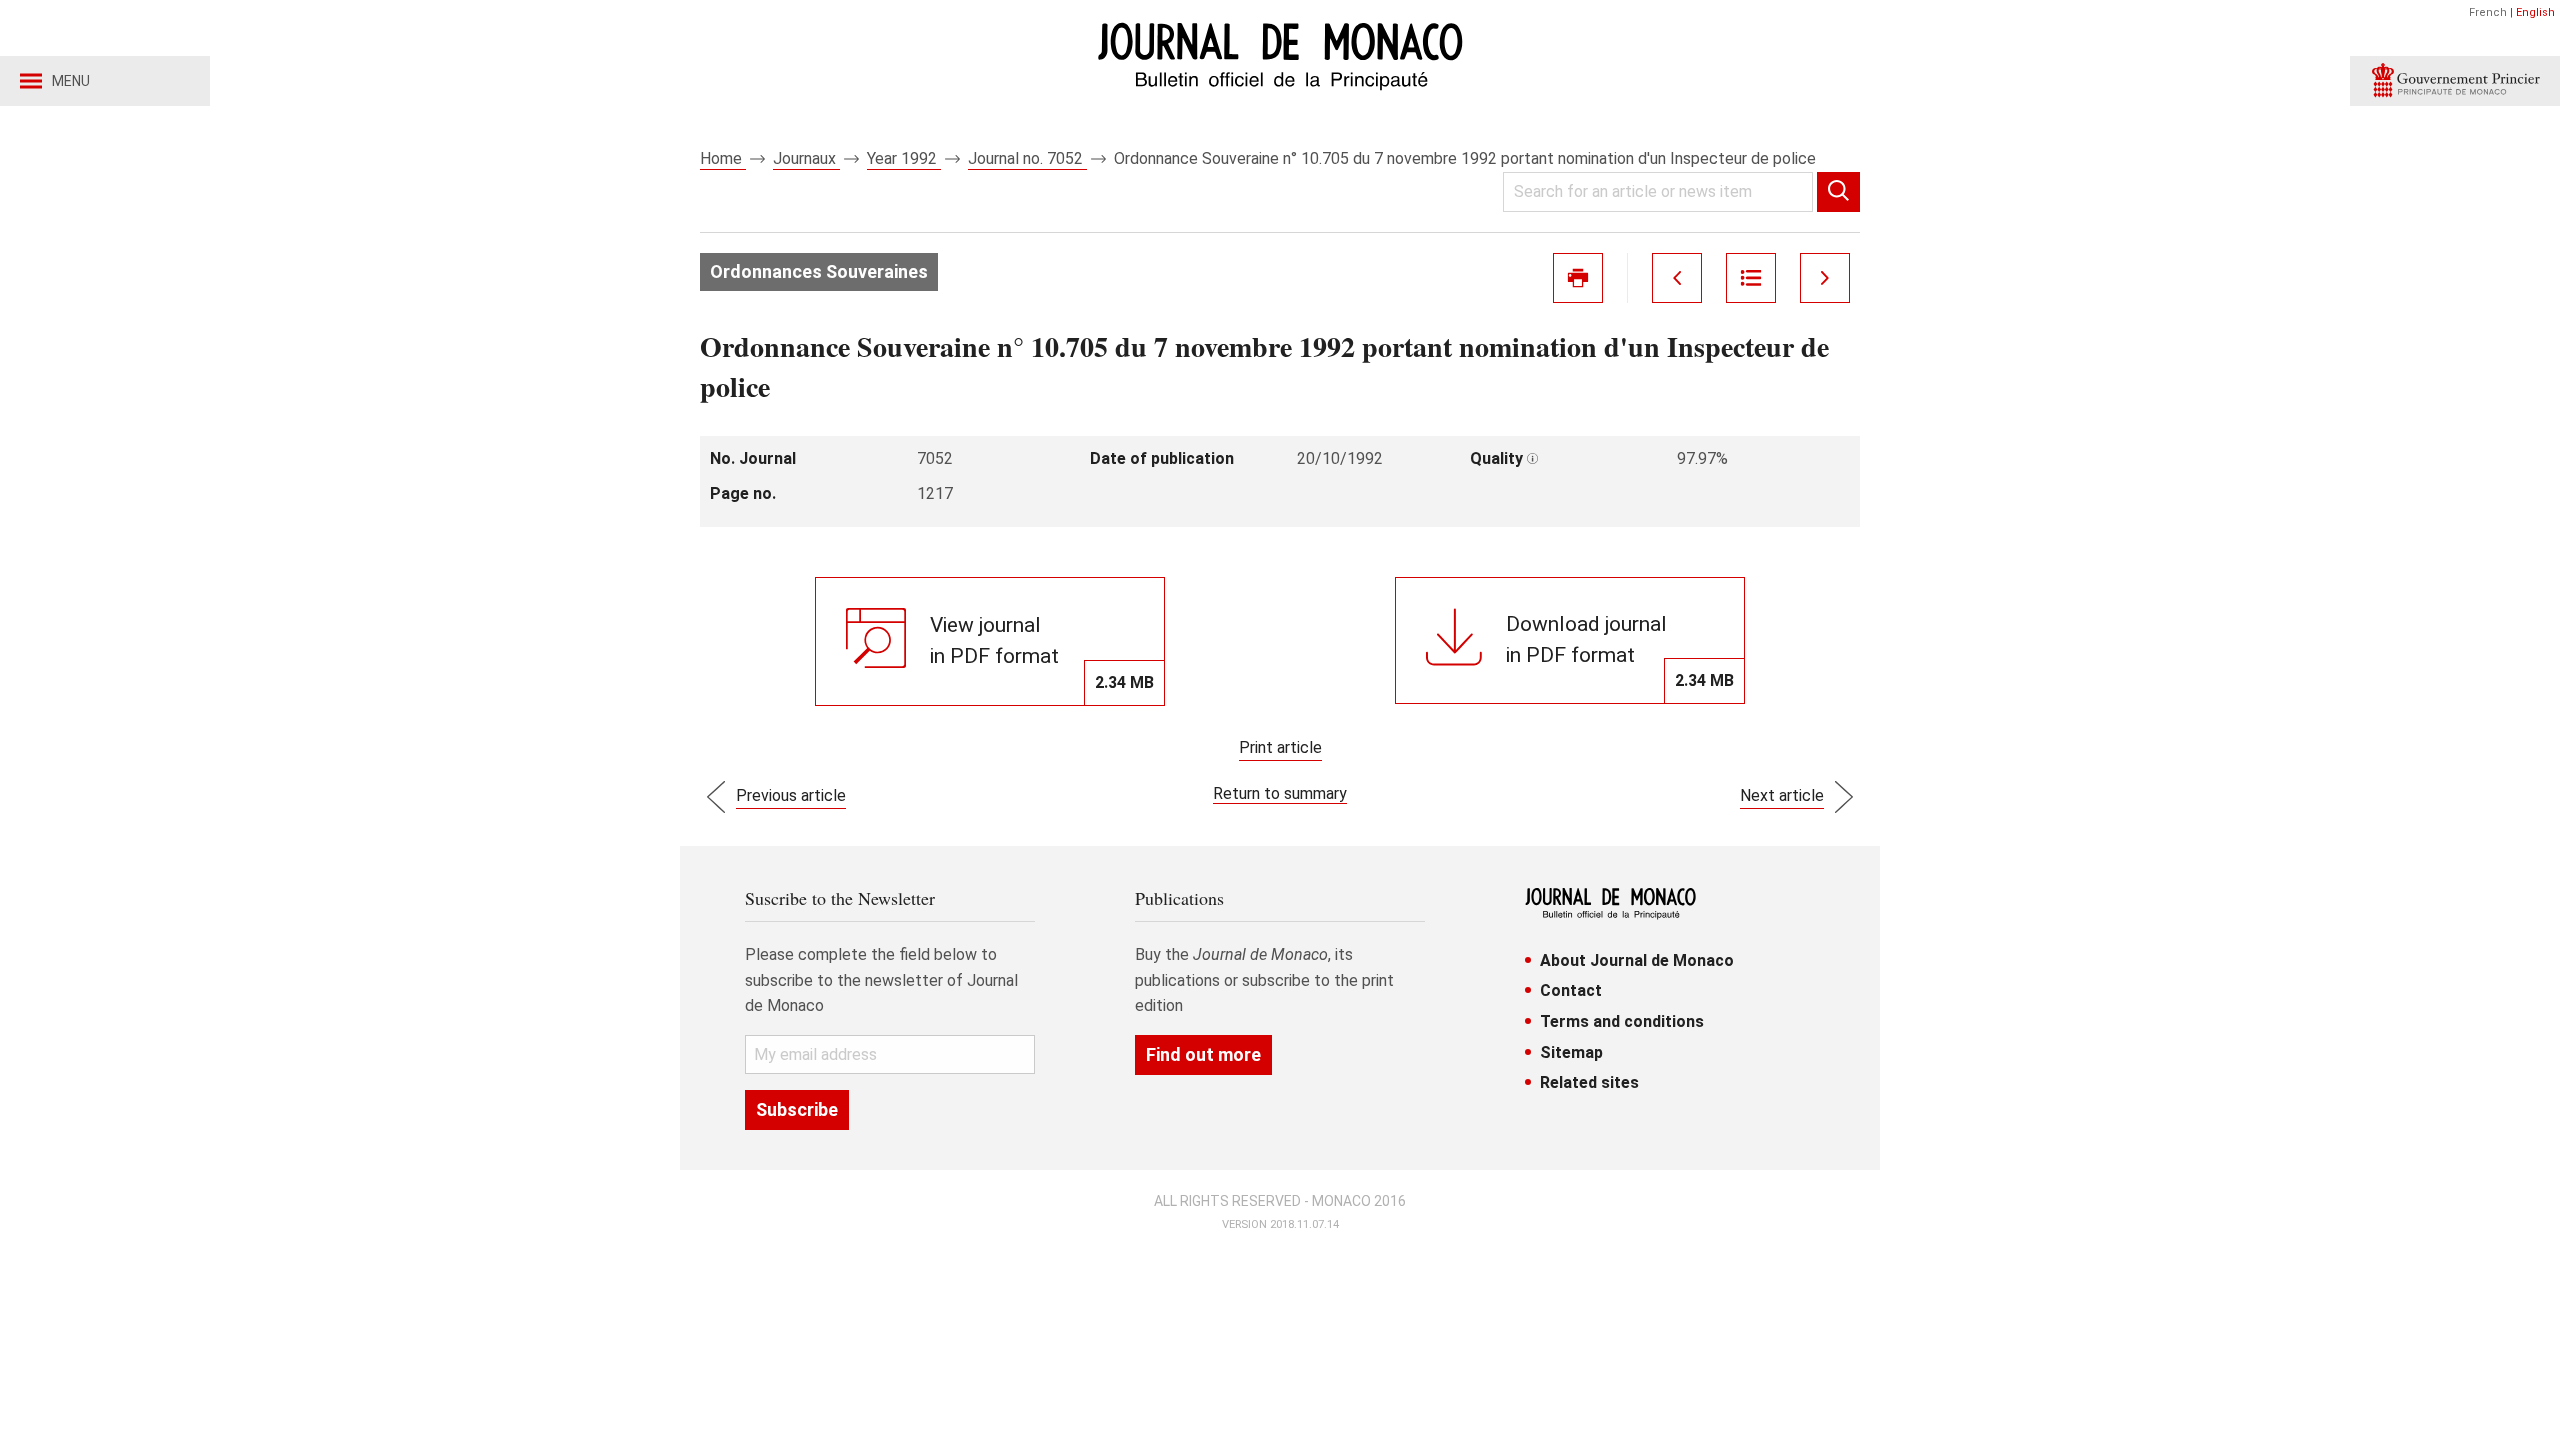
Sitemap (1571, 1052)
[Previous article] (1677, 278)
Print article (1280, 747)
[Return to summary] (1751, 278)
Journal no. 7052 (1027, 158)
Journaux (806, 158)
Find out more (1203, 1054)
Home (723, 158)
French (2488, 12)
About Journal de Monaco (1637, 960)
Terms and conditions (1622, 1021)
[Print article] (1578, 278)
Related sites (1589, 1082)
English (2535, 12)
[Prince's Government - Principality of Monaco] (2455, 81)
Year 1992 (904, 158)
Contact (1571, 990)
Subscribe (797, 1109)
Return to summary (1280, 793)
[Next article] (1825, 278)
